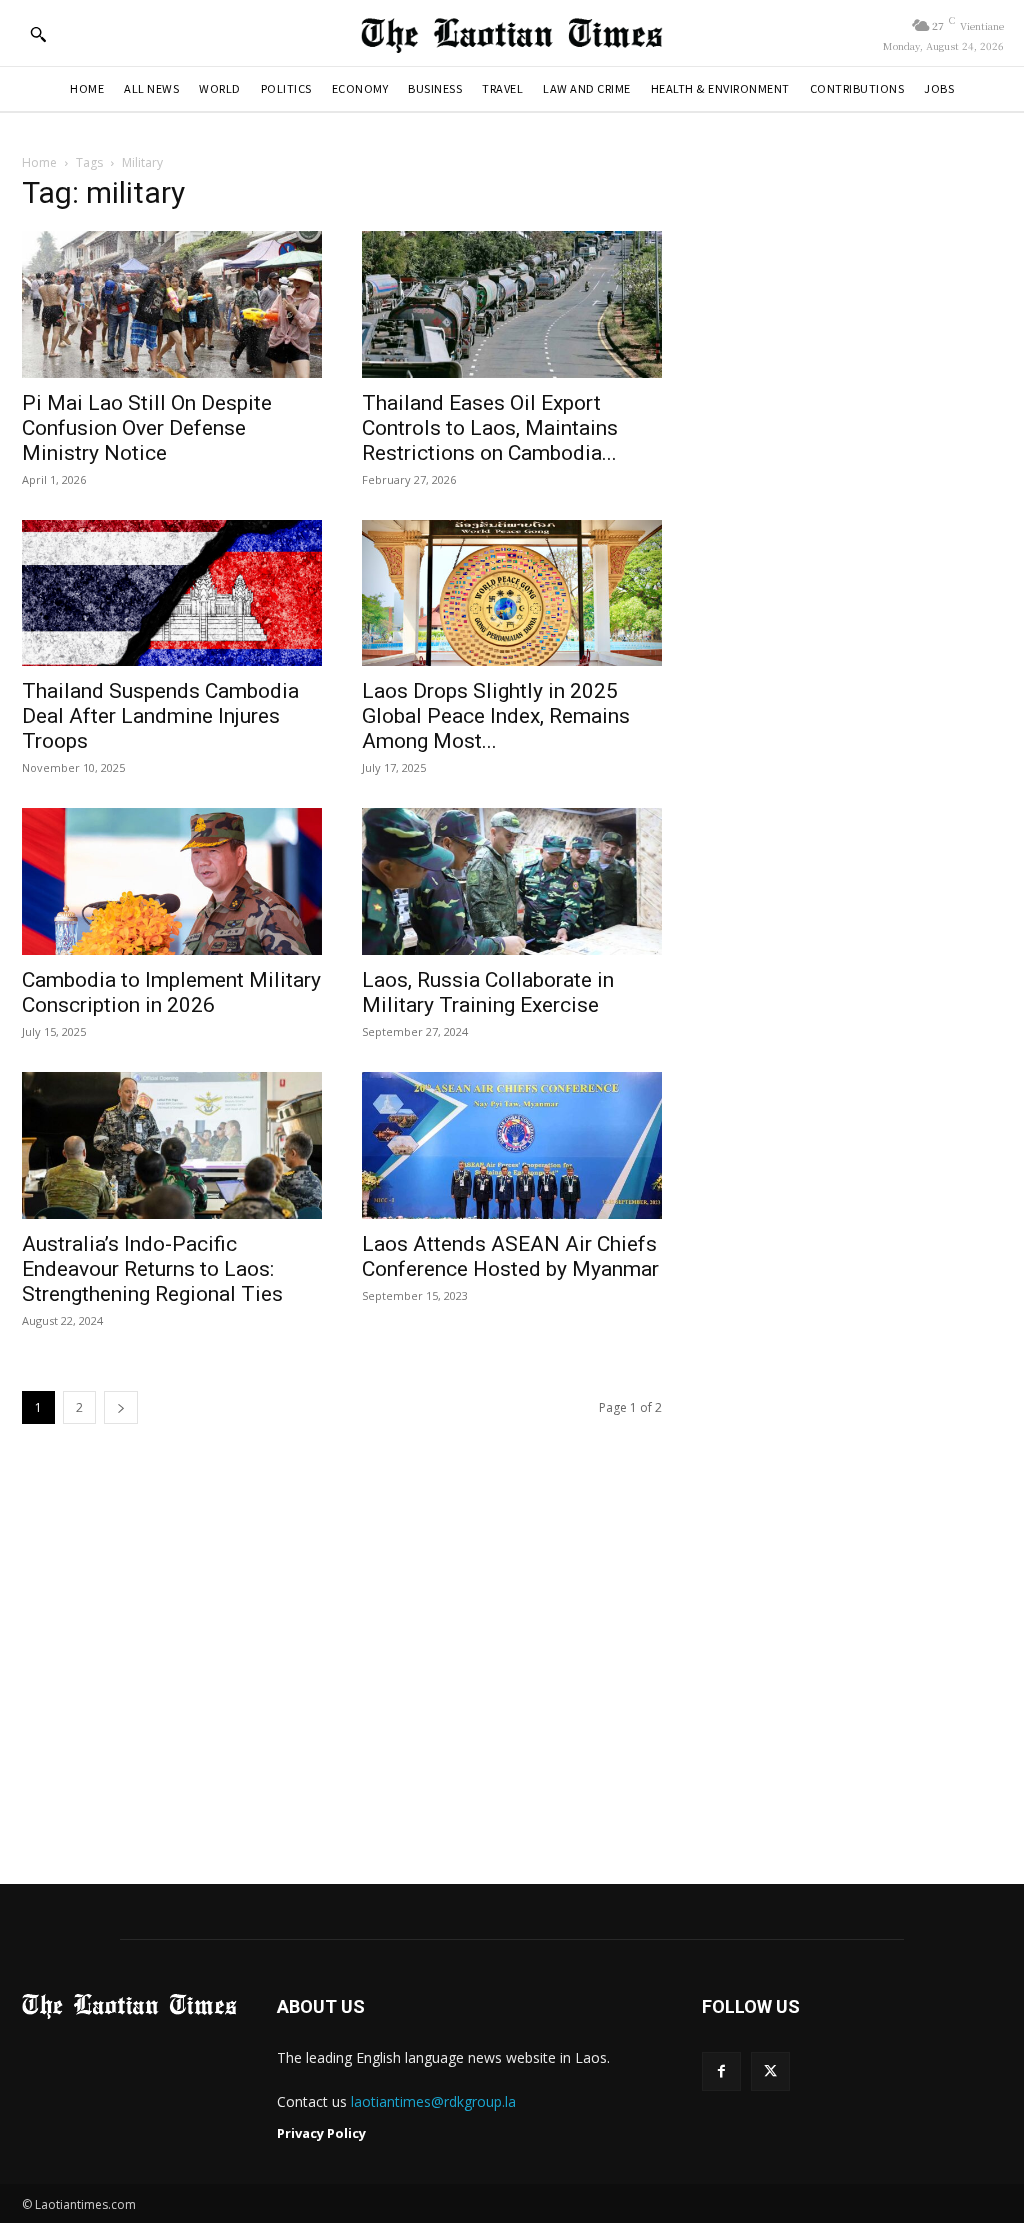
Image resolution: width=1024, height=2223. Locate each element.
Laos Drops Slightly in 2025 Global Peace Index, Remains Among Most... (496, 716)
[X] (770, 2071)
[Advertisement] (512, 1676)
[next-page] (121, 1407)
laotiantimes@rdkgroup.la (433, 2101)
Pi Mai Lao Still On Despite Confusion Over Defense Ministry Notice (147, 428)
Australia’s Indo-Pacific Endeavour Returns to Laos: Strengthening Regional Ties (152, 1269)
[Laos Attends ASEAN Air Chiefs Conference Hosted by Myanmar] (512, 1145)
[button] (38, 34)
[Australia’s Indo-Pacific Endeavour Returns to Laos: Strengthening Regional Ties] (172, 1145)
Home (39, 162)
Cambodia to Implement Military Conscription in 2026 (171, 992)
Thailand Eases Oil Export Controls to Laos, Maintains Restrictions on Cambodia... (490, 428)
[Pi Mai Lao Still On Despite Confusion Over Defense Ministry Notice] (172, 304)
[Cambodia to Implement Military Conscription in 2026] (172, 881)
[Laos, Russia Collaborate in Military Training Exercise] (512, 881)
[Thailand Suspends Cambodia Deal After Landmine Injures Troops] (172, 593)
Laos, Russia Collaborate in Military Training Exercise (488, 992)
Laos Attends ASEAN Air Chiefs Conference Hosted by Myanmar (510, 1256)
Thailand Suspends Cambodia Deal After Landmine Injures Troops (160, 716)
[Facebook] (721, 2071)
